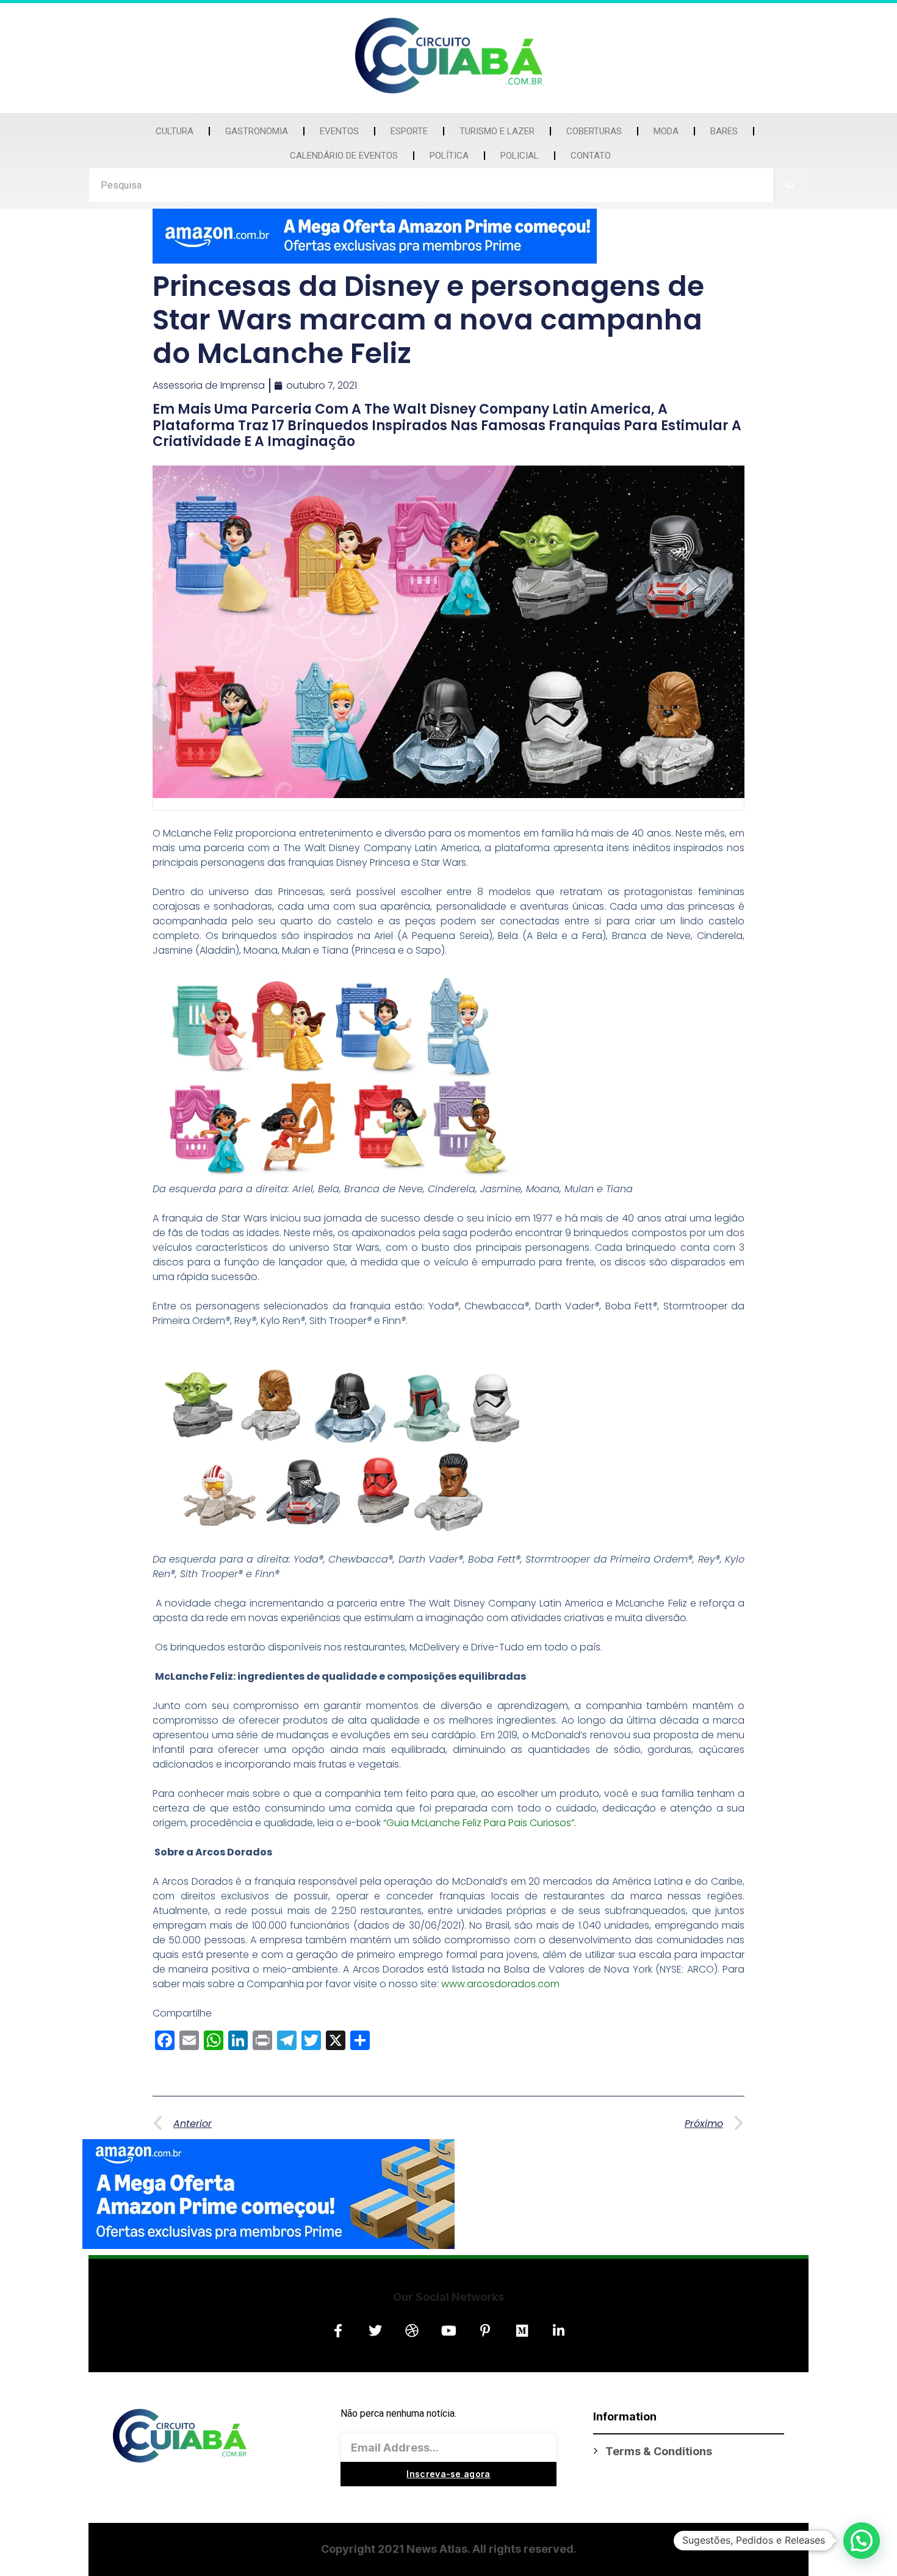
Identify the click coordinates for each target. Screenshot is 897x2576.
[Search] (791, 185)
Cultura (175, 131)
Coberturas (594, 131)
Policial (520, 156)
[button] (862, 2541)
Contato (591, 156)
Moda (666, 131)
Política (449, 156)
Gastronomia (257, 131)
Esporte (409, 131)
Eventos (339, 131)
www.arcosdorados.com (500, 1984)
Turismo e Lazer (497, 131)
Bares (724, 131)
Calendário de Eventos (344, 156)
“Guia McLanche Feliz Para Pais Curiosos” (479, 1823)
